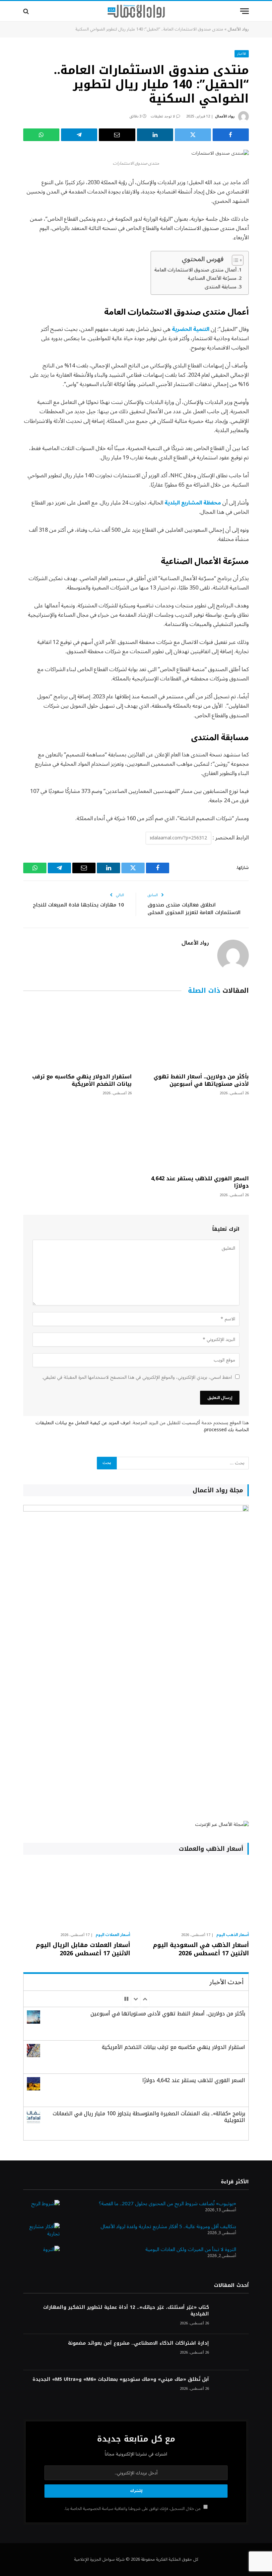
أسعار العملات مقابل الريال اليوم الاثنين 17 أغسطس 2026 (83, 1949)
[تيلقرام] (79, 135)
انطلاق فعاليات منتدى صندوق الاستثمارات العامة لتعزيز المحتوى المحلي (194, 909)
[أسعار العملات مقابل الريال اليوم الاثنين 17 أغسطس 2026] (77, 1895)
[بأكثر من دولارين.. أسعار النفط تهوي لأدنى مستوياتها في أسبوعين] (195, 1035)
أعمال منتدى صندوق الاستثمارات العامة (195, 270)
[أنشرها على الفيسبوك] (231, 135)
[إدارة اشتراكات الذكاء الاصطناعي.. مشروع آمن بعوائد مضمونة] (232, 2352)
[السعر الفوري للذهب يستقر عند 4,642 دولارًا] (195, 1137)
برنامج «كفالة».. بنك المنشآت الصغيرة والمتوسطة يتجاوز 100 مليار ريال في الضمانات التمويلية (149, 2117)
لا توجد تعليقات (163, 116)
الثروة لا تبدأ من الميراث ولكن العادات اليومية (191, 2249)
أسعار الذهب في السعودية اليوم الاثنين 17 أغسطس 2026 (201, 1949)
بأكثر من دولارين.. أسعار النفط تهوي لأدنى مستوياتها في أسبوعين (201, 1080)
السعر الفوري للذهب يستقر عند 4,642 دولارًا (200, 1182)
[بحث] (27, 11)
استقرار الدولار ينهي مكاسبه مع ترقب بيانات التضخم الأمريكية (82, 1080)
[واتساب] (41, 135)
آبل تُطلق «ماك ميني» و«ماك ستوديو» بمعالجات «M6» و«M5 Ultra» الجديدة (121, 2380)
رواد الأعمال (238, 29)
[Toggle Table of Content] (234, 260)
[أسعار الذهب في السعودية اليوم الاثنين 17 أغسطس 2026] (195, 1895)
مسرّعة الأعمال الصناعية (212, 278)
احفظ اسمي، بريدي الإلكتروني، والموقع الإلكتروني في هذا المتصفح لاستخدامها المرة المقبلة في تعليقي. (137, 1377)
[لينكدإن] (155, 135)
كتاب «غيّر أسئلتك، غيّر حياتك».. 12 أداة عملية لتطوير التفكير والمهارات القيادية (126, 2311)
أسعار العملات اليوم (113, 1935)
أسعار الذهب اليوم (233, 1935)
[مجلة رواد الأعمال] (136, 11)
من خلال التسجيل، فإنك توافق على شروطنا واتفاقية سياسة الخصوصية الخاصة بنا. (133, 2509)
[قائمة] (244, 11)
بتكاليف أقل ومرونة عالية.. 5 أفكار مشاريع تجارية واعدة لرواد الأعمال (168, 2226)
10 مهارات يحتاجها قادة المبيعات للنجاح (78, 905)
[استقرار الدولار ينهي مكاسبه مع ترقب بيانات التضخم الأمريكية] (77, 1035)
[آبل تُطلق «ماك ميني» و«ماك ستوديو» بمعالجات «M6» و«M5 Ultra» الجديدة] (232, 2388)
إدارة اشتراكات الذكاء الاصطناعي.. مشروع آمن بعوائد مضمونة (138, 2343)
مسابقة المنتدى (221, 287)
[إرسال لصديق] (117, 135)
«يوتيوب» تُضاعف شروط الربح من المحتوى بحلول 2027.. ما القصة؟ (168, 2204)
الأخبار (242, 54)
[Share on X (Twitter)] (193, 135)
